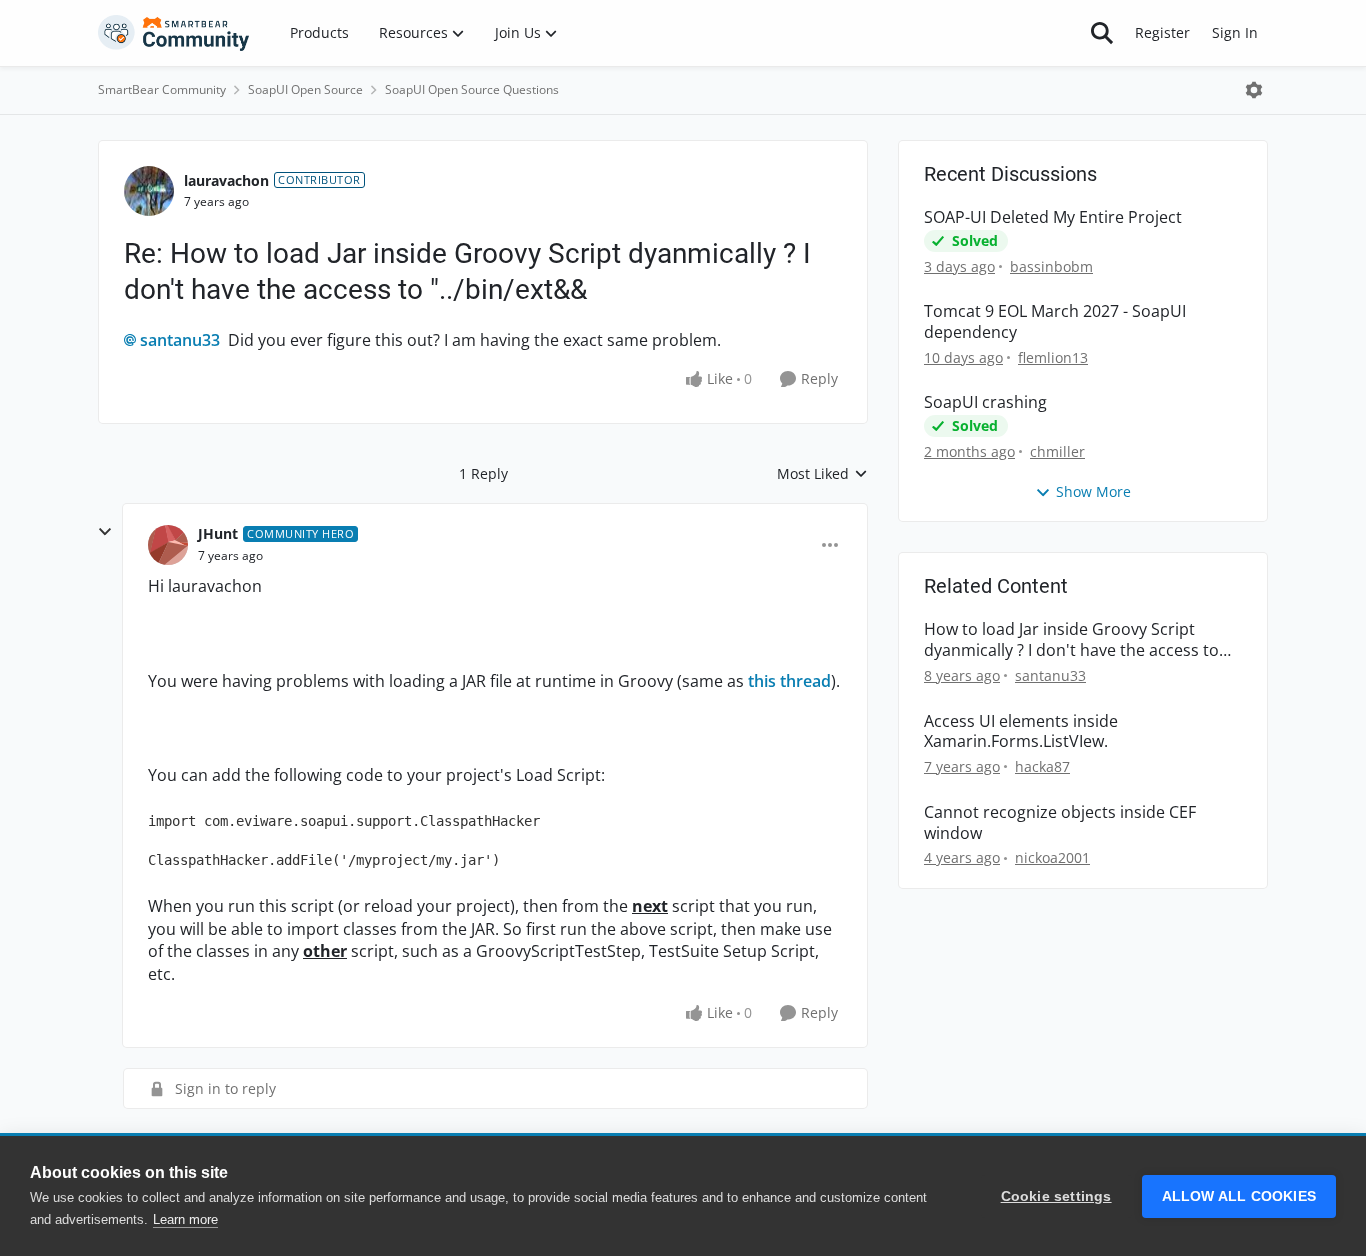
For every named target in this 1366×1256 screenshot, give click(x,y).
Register (1162, 32)
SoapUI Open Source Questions (472, 89)
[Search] (1102, 33)
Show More (1093, 491)
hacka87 (1042, 766)
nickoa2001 (1052, 857)
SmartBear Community (162, 89)
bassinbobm (1051, 266)
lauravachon (226, 180)
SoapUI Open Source (305, 89)
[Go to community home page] (174, 33)
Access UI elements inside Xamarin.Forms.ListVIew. (1021, 732)
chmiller (1057, 451)
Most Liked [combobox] (822, 474)
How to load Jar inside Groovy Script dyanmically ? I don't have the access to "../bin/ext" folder (1071, 640)
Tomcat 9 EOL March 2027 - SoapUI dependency (1055, 322)
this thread (789, 681)
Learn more (185, 1219)
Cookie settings (1056, 1196)
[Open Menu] (1254, 90)
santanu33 (180, 340)
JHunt (218, 533)
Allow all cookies (1239, 1196)
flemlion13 (1053, 357)
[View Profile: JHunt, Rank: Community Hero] (168, 545)
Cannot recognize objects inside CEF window (1060, 823)
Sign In (1235, 32)
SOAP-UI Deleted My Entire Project (1053, 217)
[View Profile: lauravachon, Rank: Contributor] (149, 191)
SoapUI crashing (985, 402)
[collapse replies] (105, 532)
